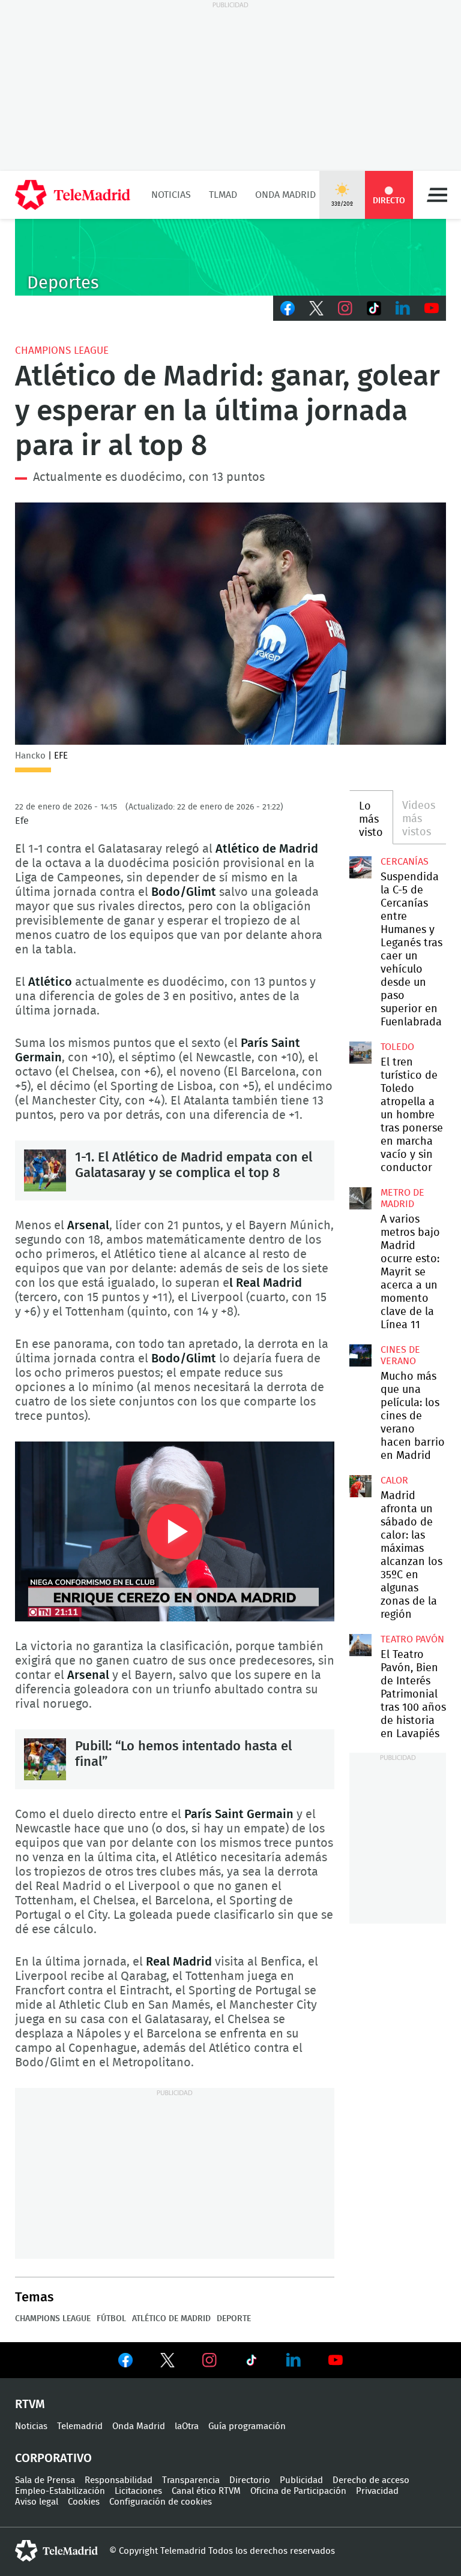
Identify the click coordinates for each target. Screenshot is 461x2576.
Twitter (316, 308)
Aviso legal (37, 2502)
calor (394, 1480)
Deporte (234, 2319)
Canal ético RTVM (206, 2491)
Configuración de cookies (161, 2502)
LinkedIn (403, 308)
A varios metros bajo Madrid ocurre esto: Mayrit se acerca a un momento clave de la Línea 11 (360, 1198)
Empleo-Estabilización (60, 2491)
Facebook (288, 308)
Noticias (171, 195)
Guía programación (247, 2426)
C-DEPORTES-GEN (230, 257)
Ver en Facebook (125, 2363)
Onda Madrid (285, 195)
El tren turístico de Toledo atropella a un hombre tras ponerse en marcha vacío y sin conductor (360, 1052)
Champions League (62, 350)
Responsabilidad (119, 2480)
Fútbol (111, 2319)
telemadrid (56, 2551)
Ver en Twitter (167, 2363)
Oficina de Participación (298, 2491)
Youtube (432, 308)
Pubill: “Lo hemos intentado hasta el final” (45, 1759)
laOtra (187, 2426)
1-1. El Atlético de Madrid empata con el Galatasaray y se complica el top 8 (45, 1170)
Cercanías (405, 862)
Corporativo (53, 2458)
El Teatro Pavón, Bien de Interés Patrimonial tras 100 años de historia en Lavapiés (360, 1645)
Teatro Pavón (412, 1639)
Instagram (345, 308)
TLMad (223, 195)
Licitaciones (138, 2491)
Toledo (397, 1047)
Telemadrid (80, 2426)
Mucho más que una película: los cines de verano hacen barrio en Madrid (360, 1355)
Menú (437, 195)
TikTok (374, 308)
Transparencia (191, 2480)
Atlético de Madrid (171, 2319)
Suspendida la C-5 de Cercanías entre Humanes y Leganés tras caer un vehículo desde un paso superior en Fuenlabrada (360, 867)
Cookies (84, 2502)
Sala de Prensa (45, 2480)
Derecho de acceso (371, 2480)
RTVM (30, 2405)
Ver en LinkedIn (294, 2360)
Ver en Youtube (336, 2360)
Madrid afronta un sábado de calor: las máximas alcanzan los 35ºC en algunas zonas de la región (360, 1486)
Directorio (250, 2480)
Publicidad (301, 2480)
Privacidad (377, 2491)
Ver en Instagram (209, 2360)
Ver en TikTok (252, 2363)
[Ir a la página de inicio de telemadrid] (73, 195)
